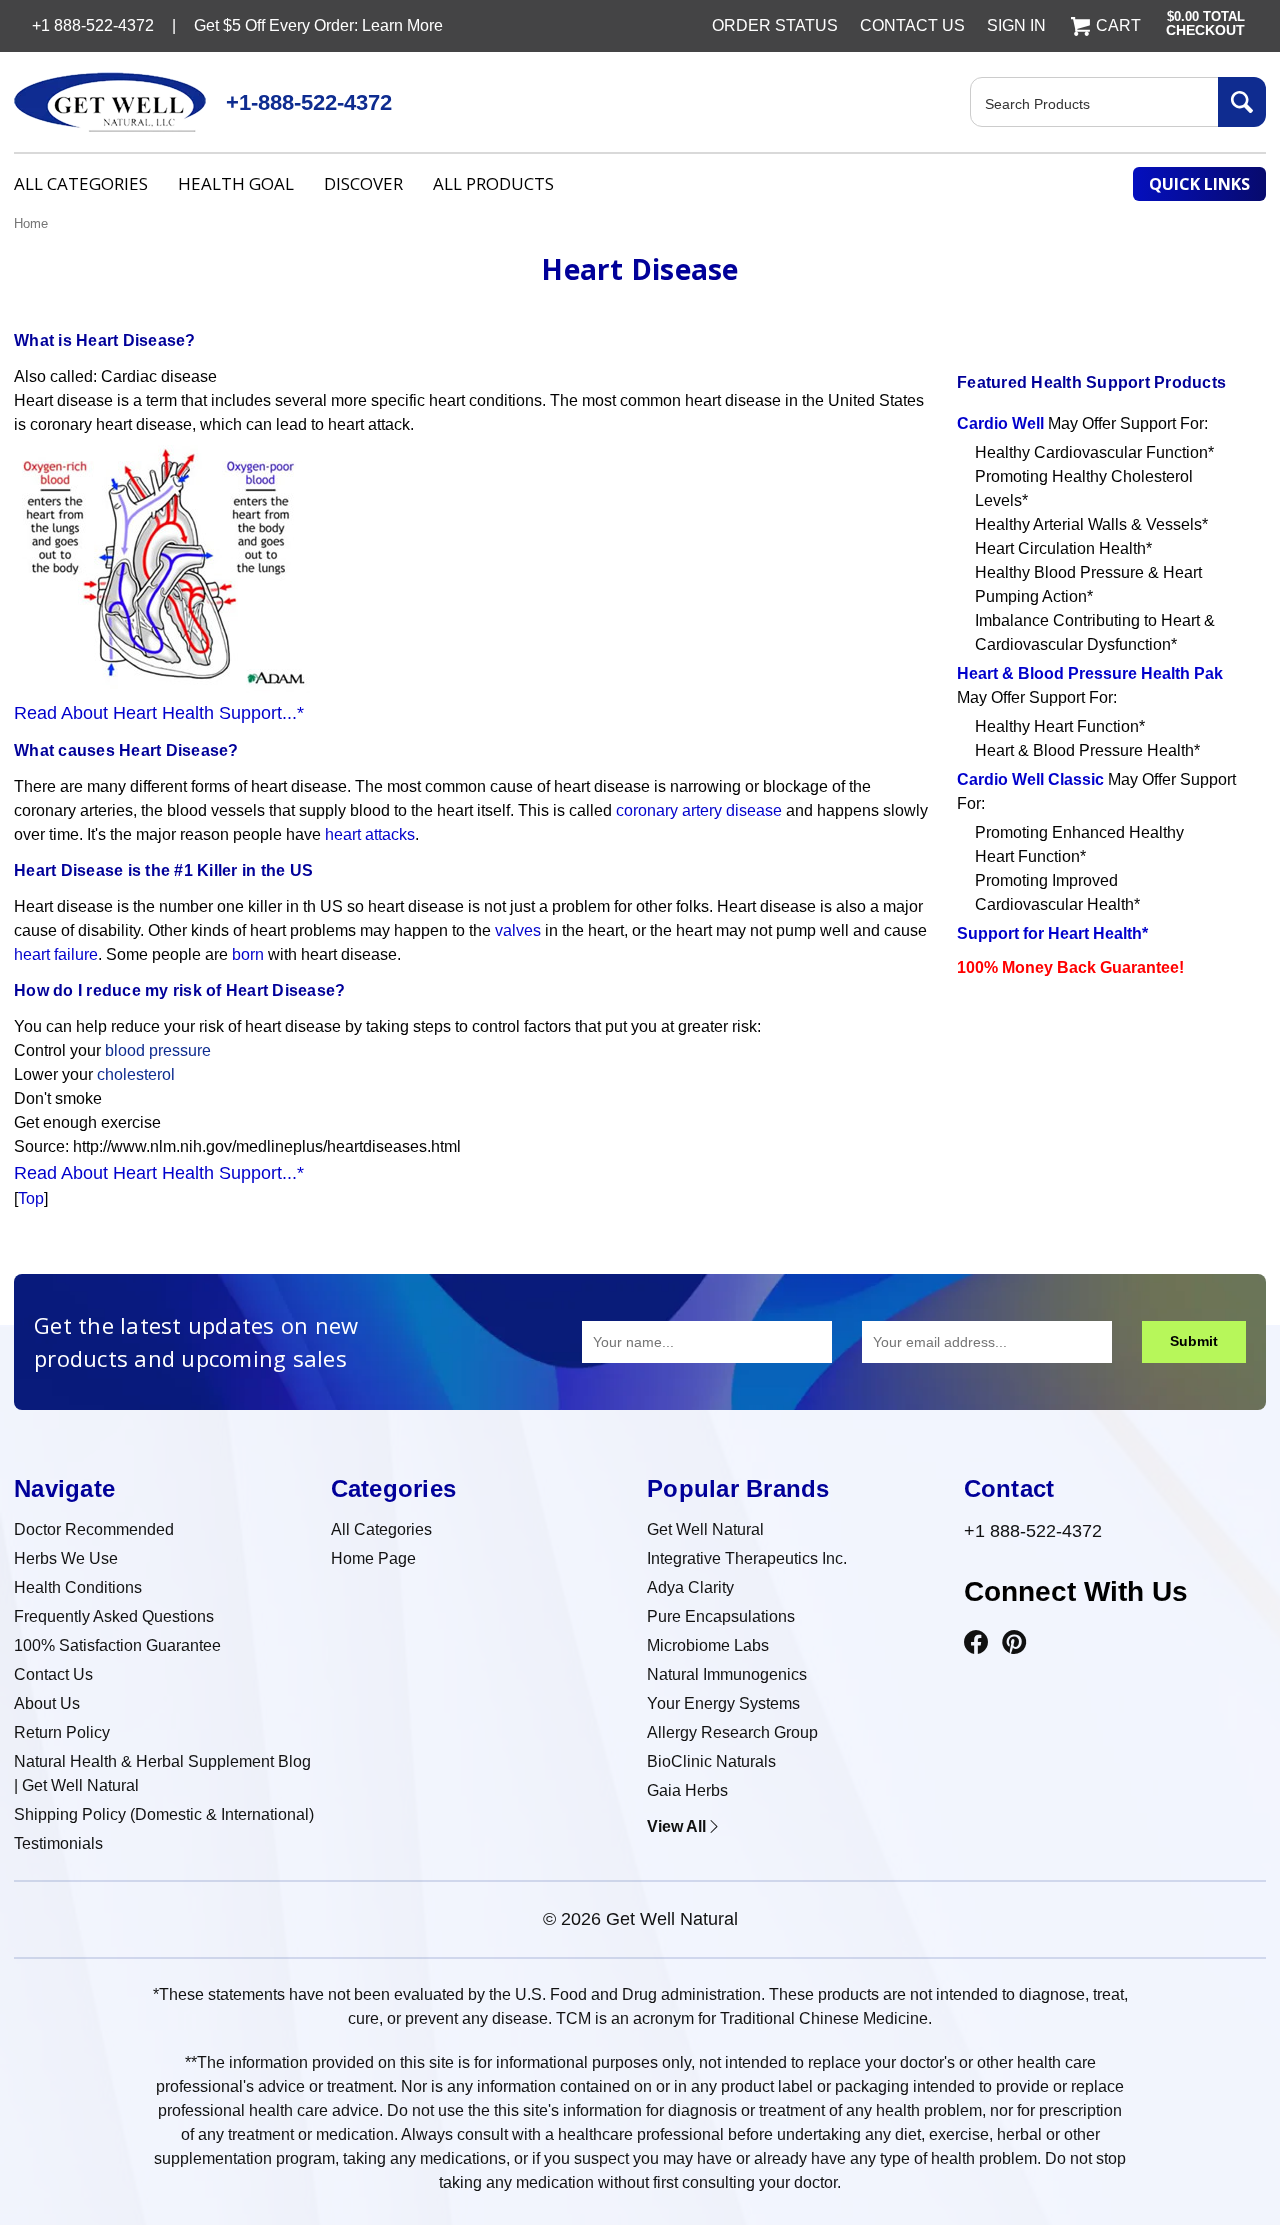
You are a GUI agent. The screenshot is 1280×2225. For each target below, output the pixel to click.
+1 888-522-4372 (1033, 1531)
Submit (1194, 1341)
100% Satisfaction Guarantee (117, 1645)
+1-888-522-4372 (309, 102)
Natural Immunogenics (727, 1674)
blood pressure (158, 1050)
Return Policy (62, 1732)
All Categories (81, 183)
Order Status (775, 25)
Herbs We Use (66, 1558)
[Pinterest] (1014, 1643)
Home (31, 223)
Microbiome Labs (708, 1645)
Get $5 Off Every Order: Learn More (318, 25)
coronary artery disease (699, 810)
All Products (493, 183)
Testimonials (58, 1843)
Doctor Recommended (94, 1529)
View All (676, 1826)
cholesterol (136, 1074)
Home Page (373, 1558)
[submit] (1242, 102)
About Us (47, 1703)
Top (31, 1198)
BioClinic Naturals (711, 1761)
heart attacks (370, 834)
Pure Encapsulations (721, 1616)
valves (518, 930)
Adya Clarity (690, 1587)
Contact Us (912, 25)
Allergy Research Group (732, 1732)
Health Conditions (78, 1587)
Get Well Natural (705, 1529)
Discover (363, 183)
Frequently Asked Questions (114, 1616)
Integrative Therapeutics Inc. (747, 1558)
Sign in (1016, 25)
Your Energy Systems (723, 1703)
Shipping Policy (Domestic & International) (164, 1814)
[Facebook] (976, 1643)
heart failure (56, 954)
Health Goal (236, 183)
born (248, 954)
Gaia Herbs (687, 1790)
